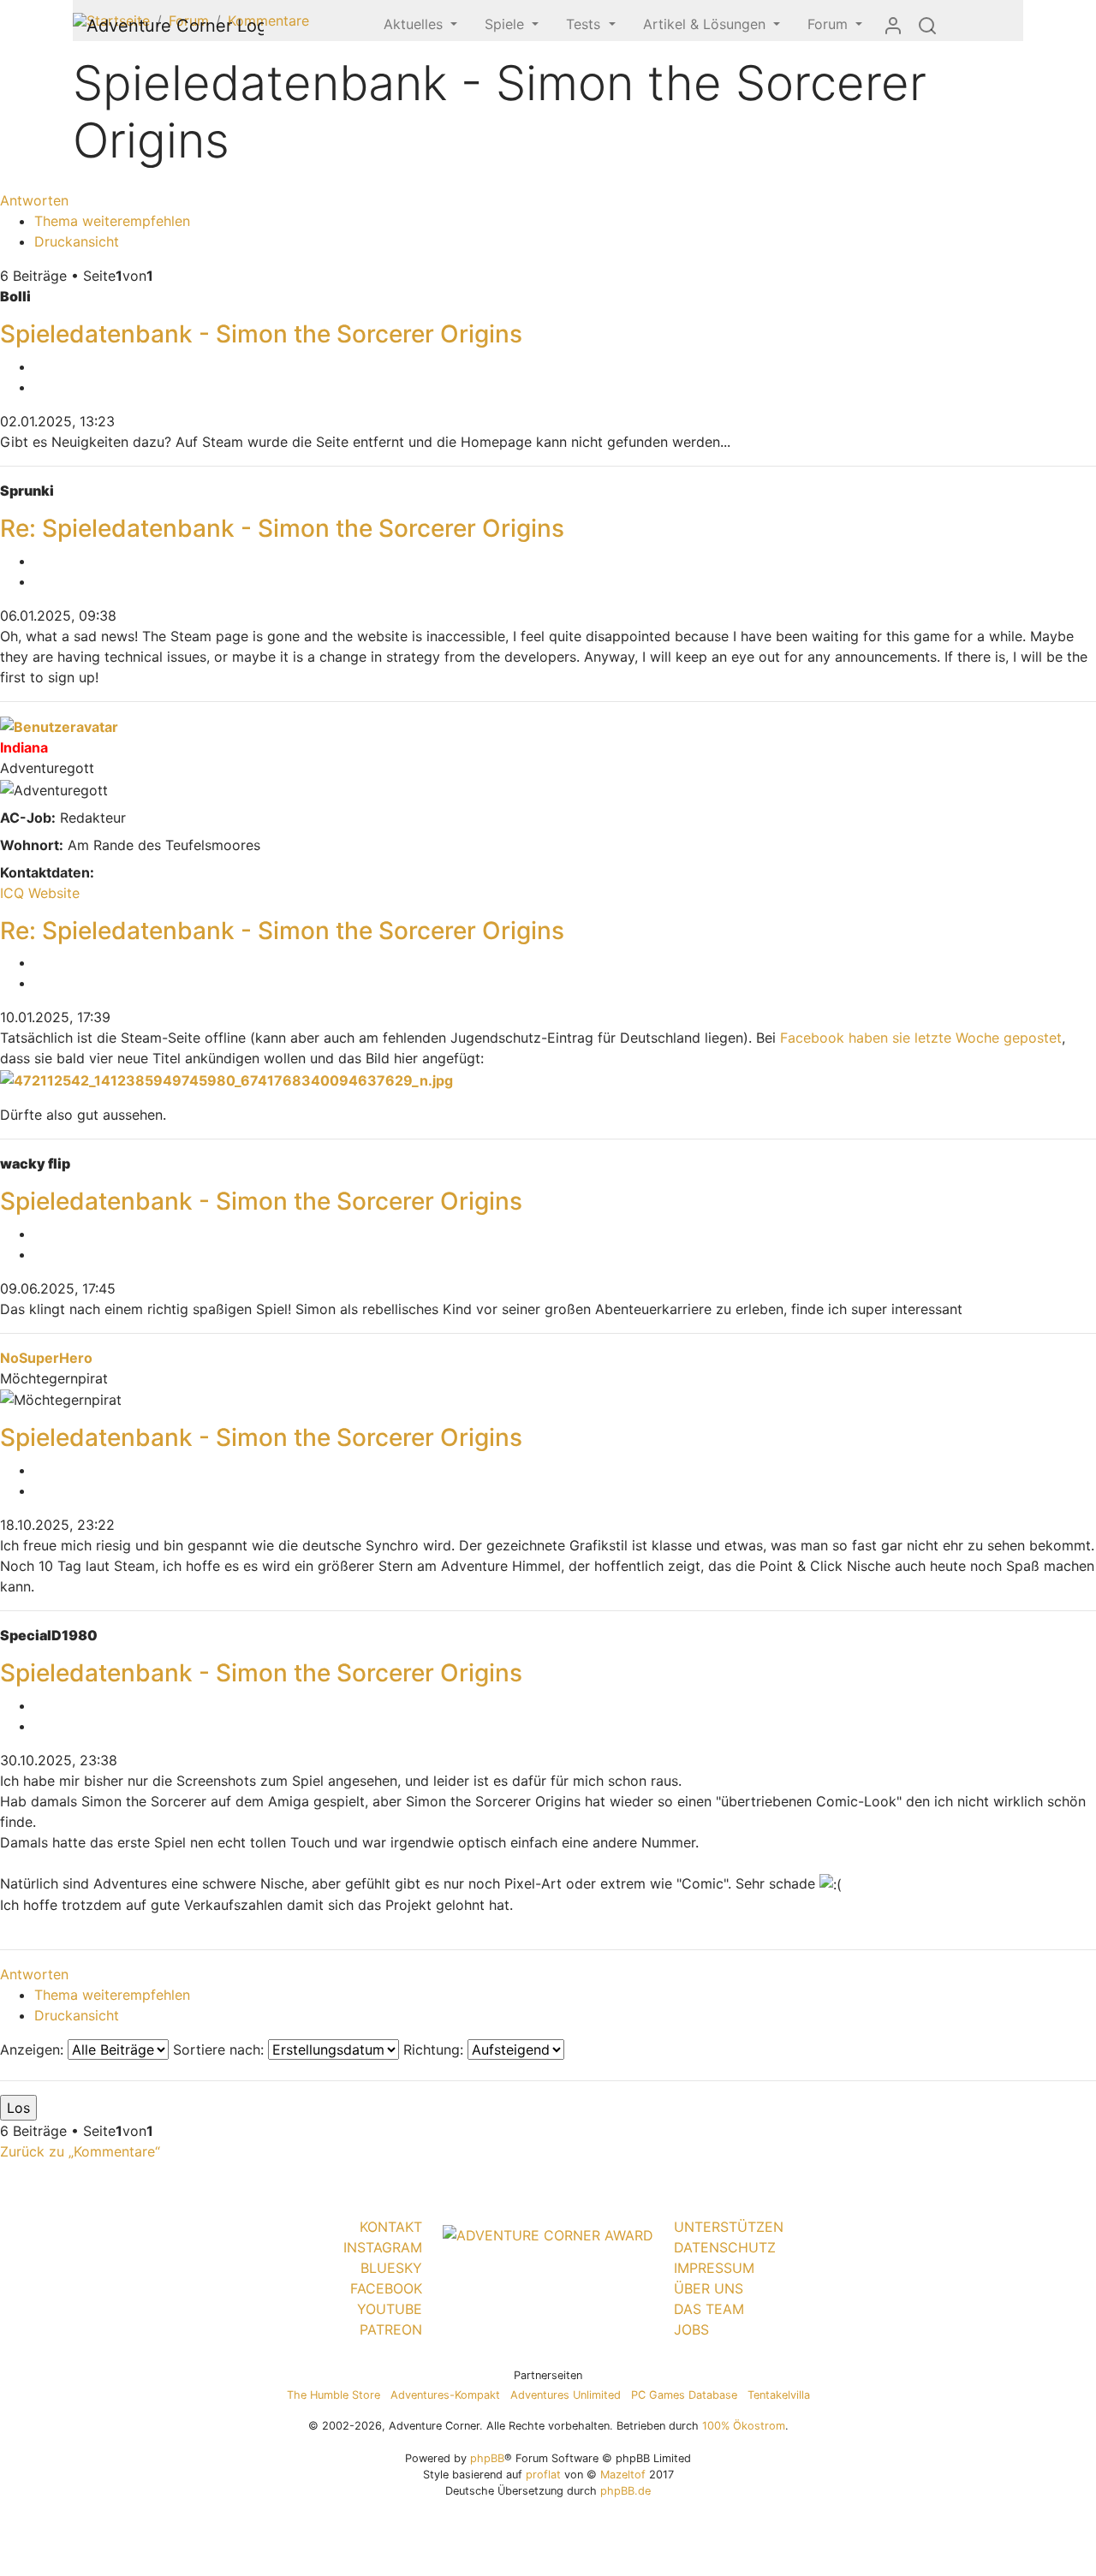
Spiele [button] (506, 24)
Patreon (391, 2329)
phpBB (487, 2458)
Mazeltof (623, 2475)
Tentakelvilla (779, 2395)
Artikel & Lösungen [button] (706, 24)
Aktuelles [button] (415, 24)
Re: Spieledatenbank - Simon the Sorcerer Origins (282, 528)
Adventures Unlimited (566, 2395)
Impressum (714, 2268)
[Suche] (927, 25)
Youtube (390, 2309)
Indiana (24, 747)
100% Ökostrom (744, 2426)
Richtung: (435, 2049)
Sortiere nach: (220, 2049)
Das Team (709, 2309)
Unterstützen (729, 2227)
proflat (543, 2475)
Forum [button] (830, 24)
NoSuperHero (46, 1358)
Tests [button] (585, 24)
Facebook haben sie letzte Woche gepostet (921, 1038)
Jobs (691, 2329)
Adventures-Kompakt (445, 2395)
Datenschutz (725, 2247)
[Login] (893, 25)
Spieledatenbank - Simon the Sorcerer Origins (261, 334)
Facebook (386, 2288)
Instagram (383, 2247)
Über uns (709, 2288)
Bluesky (391, 2268)
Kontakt (391, 2227)
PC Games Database (684, 2395)
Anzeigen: (34, 2049)
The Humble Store (334, 2395)
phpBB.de (625, 2491)
